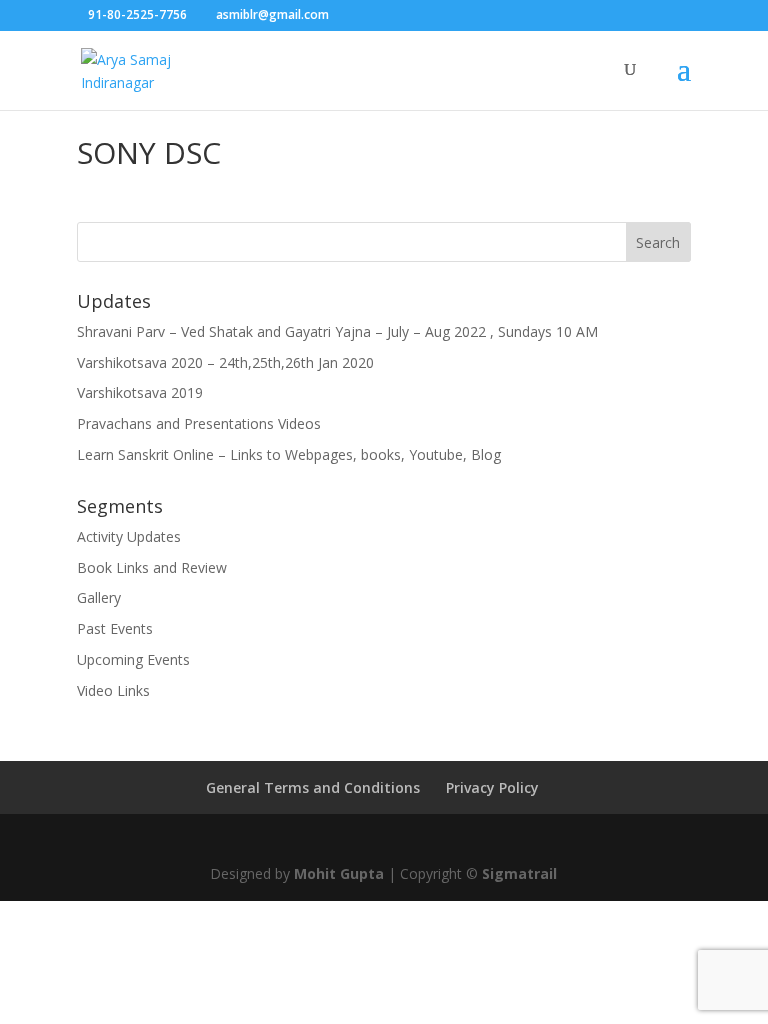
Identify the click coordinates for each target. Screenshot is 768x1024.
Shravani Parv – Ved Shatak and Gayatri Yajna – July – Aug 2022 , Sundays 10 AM (337, 331)
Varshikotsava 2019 (140, 392)
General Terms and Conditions (313, 787)
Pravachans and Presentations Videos (199, 423)
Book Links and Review (152, 567)
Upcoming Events (133, 659)
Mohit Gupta (339, 873)
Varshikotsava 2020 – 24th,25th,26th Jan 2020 (225, 362)
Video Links (113, 690)
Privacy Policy (492, 787)
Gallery (99, 597)
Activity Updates (129, 536)
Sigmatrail (519, 873)
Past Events (115, 628)
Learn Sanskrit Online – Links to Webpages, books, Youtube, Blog (289, 454)
